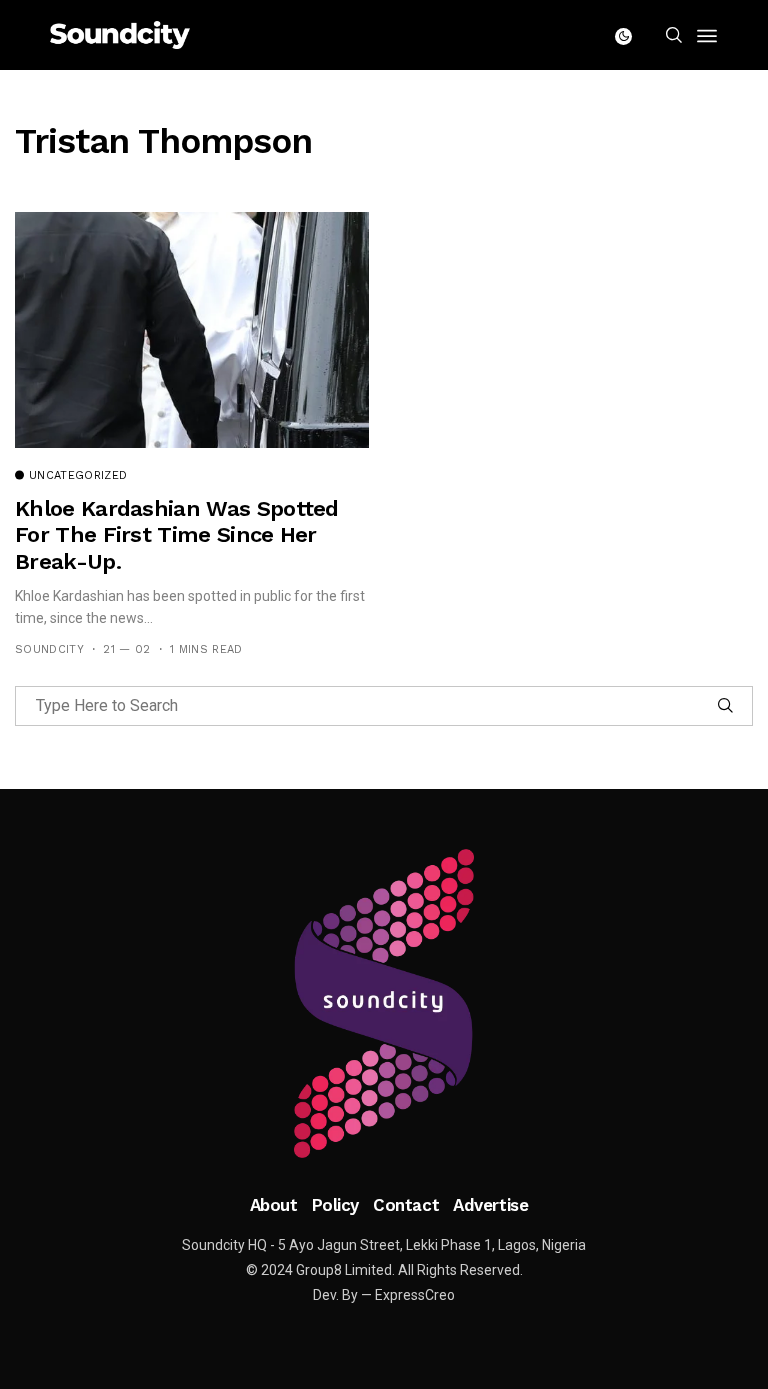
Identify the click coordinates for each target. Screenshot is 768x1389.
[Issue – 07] (384, 1004)
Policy (335, 1205)
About (274, 1205)
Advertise (490, 1205)
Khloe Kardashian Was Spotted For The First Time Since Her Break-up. (177, 535)
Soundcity (49, 649)
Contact (406, 1205)
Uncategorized (78, 476)
